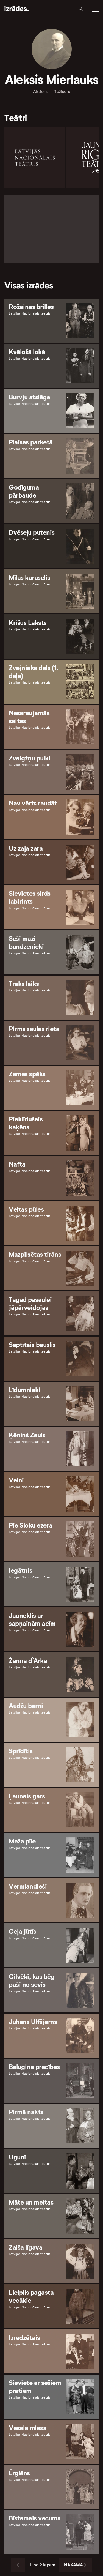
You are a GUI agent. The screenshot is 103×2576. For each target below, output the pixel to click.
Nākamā (73, 2565)
